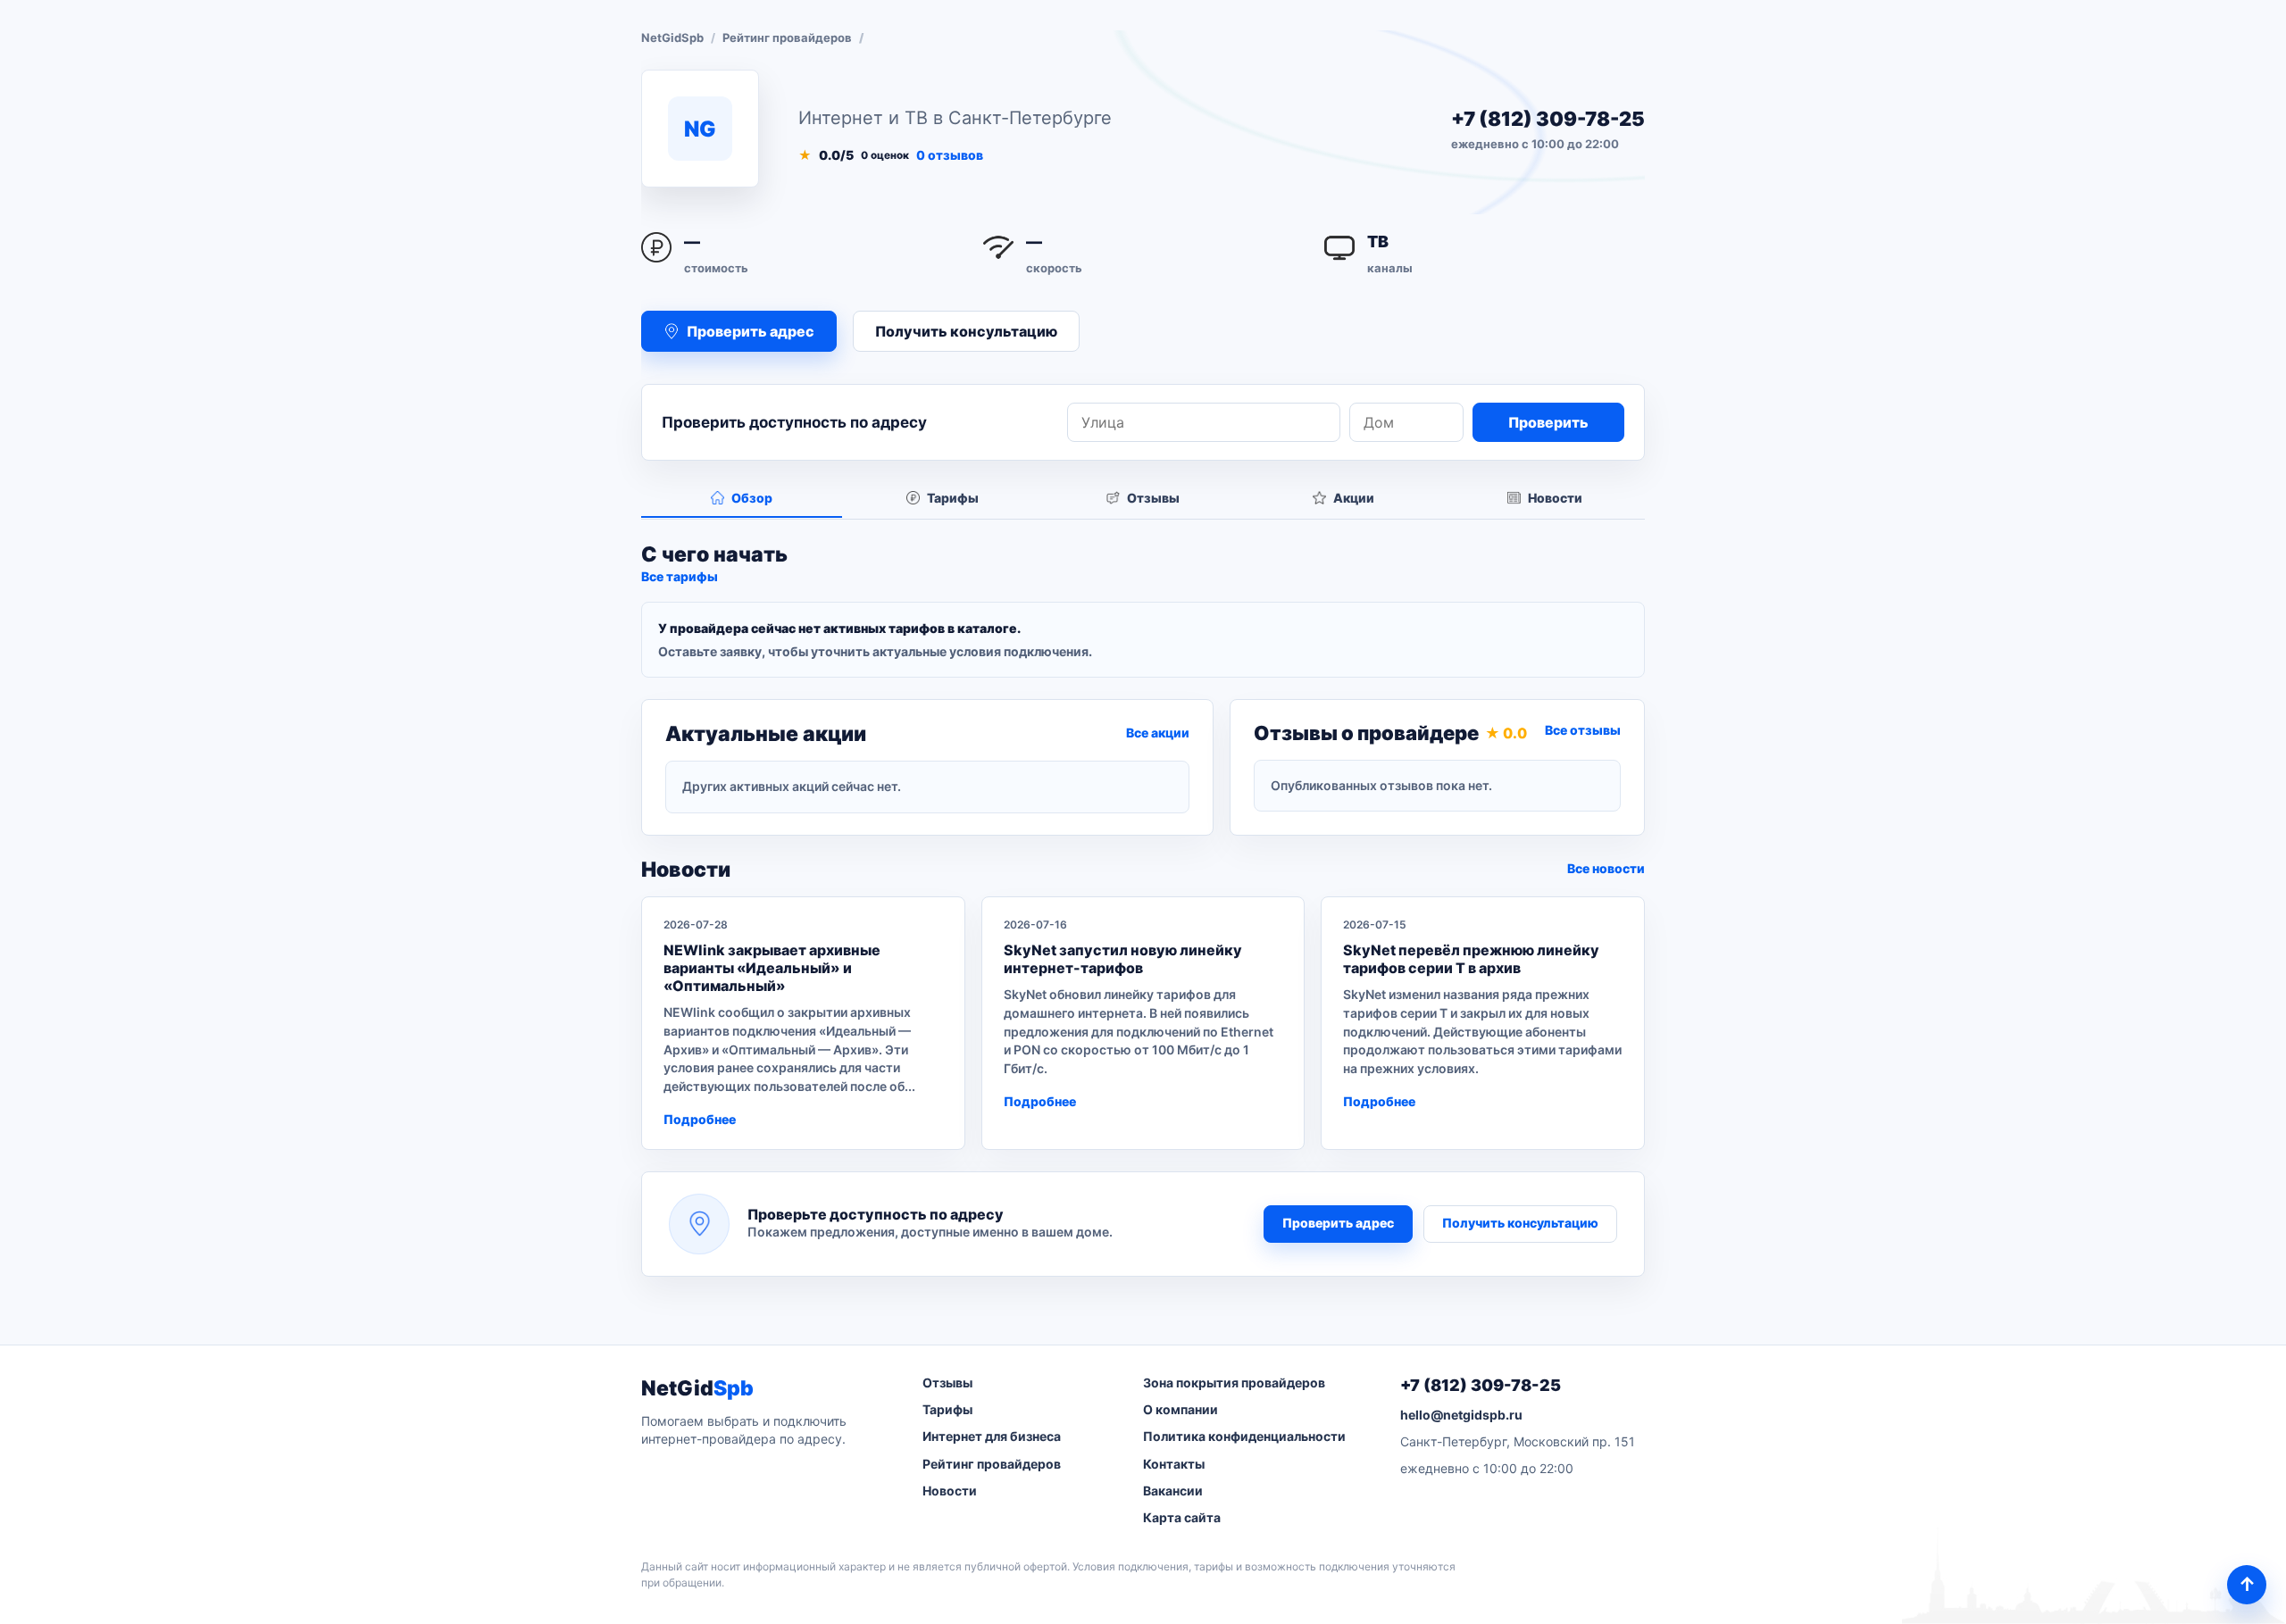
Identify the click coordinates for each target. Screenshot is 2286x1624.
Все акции (1158, 733)
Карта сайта (1182, 1517)
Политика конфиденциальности (1244, 1436)
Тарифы (947, 1409)
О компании (1181, 1409)
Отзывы (947, 1382)
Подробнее (700, 1119)
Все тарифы (680, 576)
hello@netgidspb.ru (1461, 1415)
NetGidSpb (672, 37)
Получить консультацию (966, 331)
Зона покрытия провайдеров (1234, 1382)
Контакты (1174, 1464)
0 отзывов (950, 155)
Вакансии (1173, 1491)
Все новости (1606, 868)
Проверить (1548, 422)
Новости (950, 1491)
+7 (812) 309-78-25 (1548, 119)
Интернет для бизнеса (992, 1436)
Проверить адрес (1338, 1223)
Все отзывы (1583, 730)
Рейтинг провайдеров (787, 37)
